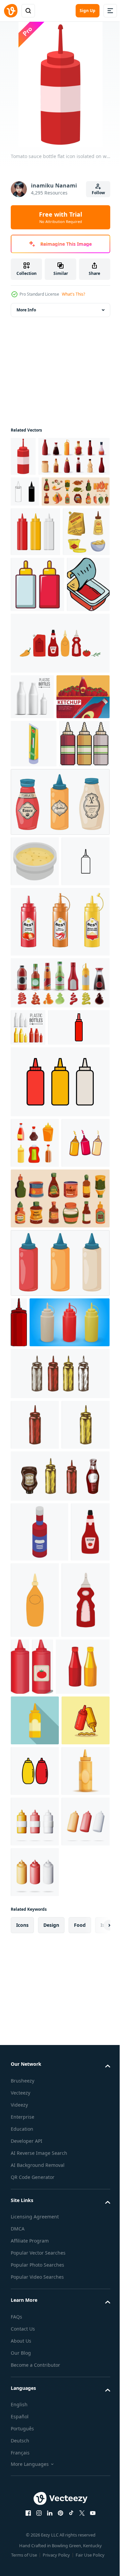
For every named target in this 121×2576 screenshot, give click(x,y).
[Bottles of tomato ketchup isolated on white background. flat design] (71, 2176)
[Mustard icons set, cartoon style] (34, 652)
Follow (98, 193)
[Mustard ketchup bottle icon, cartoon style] (37, 704)
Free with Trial (61, 217)
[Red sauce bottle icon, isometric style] (39, 2041)
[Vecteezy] (11, 11)
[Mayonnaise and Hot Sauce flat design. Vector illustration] (35, 2407)
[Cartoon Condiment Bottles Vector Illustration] (59, 1439)
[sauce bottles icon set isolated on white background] (25, 531)
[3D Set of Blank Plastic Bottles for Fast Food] (35, 2508)
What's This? (73, 294)
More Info (26, 310)
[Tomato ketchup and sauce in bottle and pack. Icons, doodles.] (59, 819)
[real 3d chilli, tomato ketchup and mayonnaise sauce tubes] (59, 1242)
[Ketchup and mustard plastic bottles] (38, 2252)
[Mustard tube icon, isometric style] (34, 965)
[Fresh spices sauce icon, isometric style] (35, 1131)
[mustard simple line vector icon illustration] (35, 1181)
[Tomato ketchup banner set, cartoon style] (37, 918)
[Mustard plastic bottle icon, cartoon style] (35, 2457)
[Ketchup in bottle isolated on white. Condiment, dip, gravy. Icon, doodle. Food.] (30, 2101)
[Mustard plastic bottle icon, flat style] (35, 2306)
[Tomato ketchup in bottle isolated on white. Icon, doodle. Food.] (35, 2185)
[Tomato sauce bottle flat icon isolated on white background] (23, 456)
